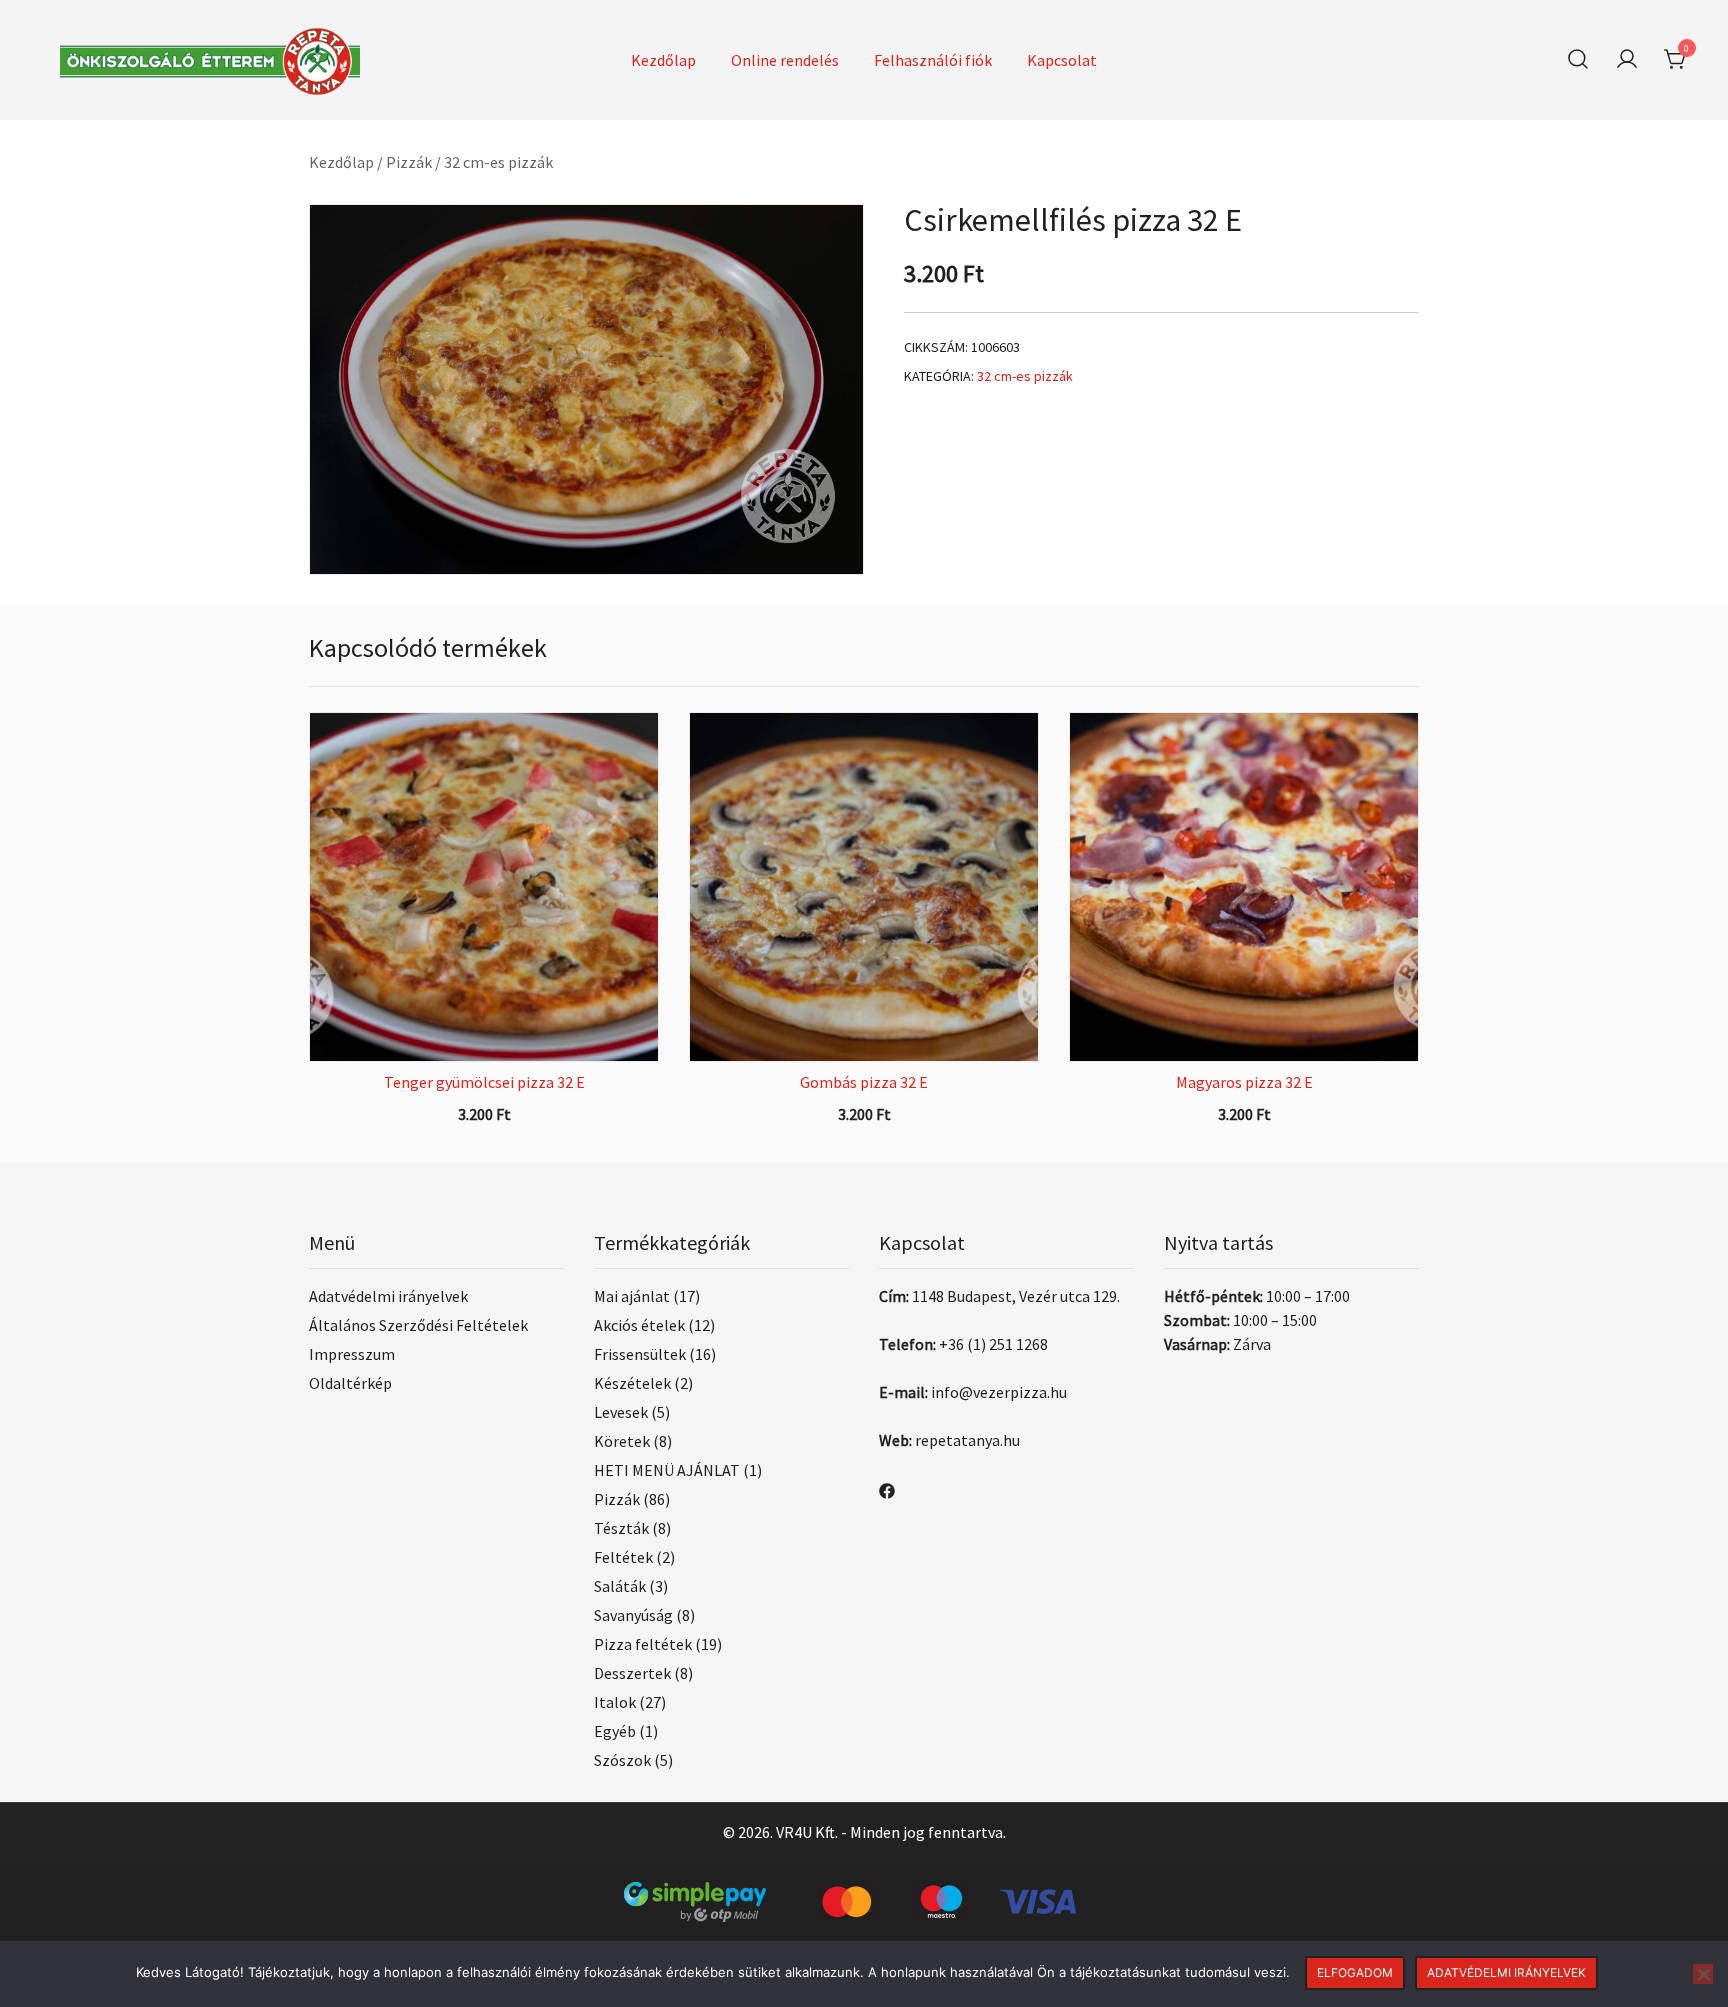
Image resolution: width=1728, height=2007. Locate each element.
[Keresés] (1578, 59)
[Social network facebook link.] (887, 1489)
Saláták (620, 1586)
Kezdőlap (663, 60)
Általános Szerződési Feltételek (418, 1325)
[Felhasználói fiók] (1627, 60)
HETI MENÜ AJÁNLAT (667, 1470)
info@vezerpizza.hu (999, 1392)
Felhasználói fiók (933, 60)
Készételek (632, 1383)
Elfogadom (1355, 1972)
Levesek (621, 1412)
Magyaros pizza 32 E (1244, 1082)
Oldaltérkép (350, 1383)
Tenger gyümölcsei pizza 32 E (484, 1082)
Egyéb (615, 1731)
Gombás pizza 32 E (864, 1082)
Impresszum (352, 1354)
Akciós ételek (639, 1325)
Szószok (622, 1760)
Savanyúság (633, 1615)
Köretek (622, 1441)
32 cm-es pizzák (498, 162)
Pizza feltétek (643, 1644)
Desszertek (632, 1673)
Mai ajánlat (632, 1296)
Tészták (621, 1528)
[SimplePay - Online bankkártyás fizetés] (864, 1894)
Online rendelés (785, 60)
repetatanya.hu (967, 1440)
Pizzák (409, 162)
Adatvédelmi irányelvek (388, 1296)
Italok (615, 1702)
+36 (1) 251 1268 (993, 1344)
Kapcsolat (1062, 60)
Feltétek (623, 1557)
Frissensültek (640, 1354)
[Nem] (1703, 1974)
